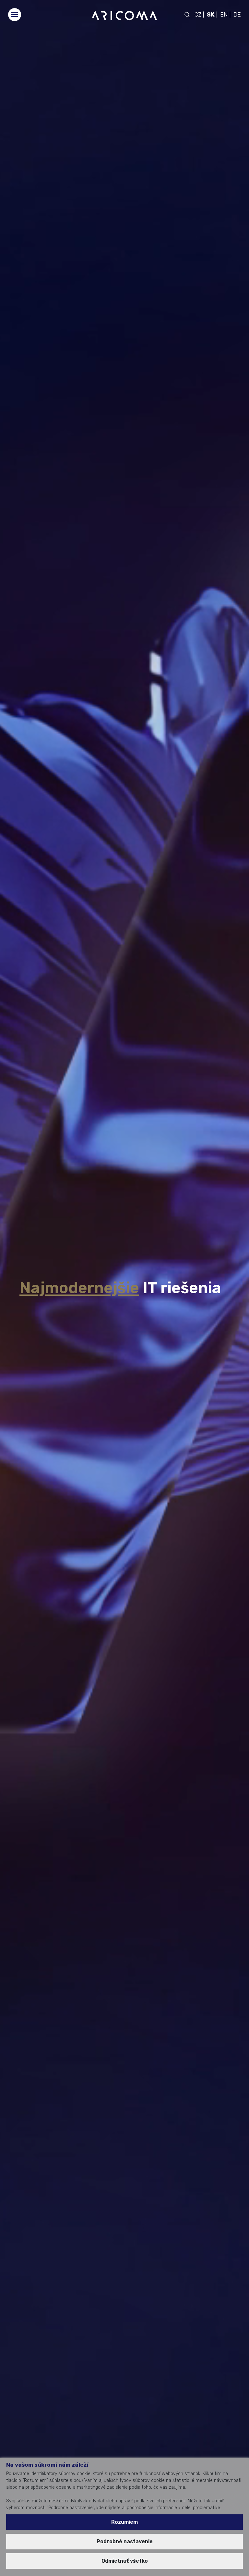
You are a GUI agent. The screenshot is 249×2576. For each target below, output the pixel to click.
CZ (198, 15)
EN (224, 15)
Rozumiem (124, 2522)
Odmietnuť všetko (125, 2561)
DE (237, 15)
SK (211, 15)
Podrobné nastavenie (125, 2541)
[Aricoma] (124, 15)
